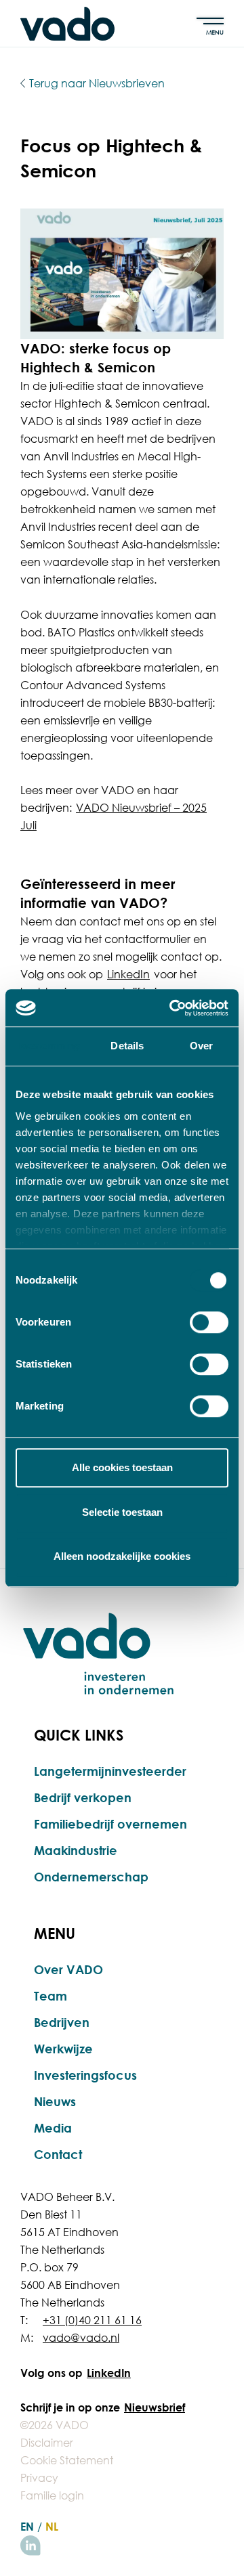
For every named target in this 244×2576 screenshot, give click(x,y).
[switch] (209, 1322)
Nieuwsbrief (155, 2407)
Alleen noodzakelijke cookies (122, 1556)
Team (50, 1996)
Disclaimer (47, 2443)
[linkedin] (30, 2546)
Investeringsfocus (85, 2075)
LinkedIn (128, 974)
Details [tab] (127, 1046)
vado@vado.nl (81, 2338)
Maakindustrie (76, 1850)
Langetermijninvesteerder (110, 1771)
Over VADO (68, 1969)
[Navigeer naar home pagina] (67, 24)
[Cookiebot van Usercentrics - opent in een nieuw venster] (172, 1008)
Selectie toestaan (122, 1512)
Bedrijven (62, 2022)
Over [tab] (201, 1046)
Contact (58, 2154)
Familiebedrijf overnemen (110, 1824)
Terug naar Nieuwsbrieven (97, 83)
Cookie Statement (67, 2460)
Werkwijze (63, 2049)
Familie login (52, 2495)
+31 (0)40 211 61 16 (92, 2320)
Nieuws (55, 2101)
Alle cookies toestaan (122, 1467)
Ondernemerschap (91, 1877)
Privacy (39, 2478)
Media (53, 2128)
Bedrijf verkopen (83, 1797)
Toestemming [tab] (48, 1046)
